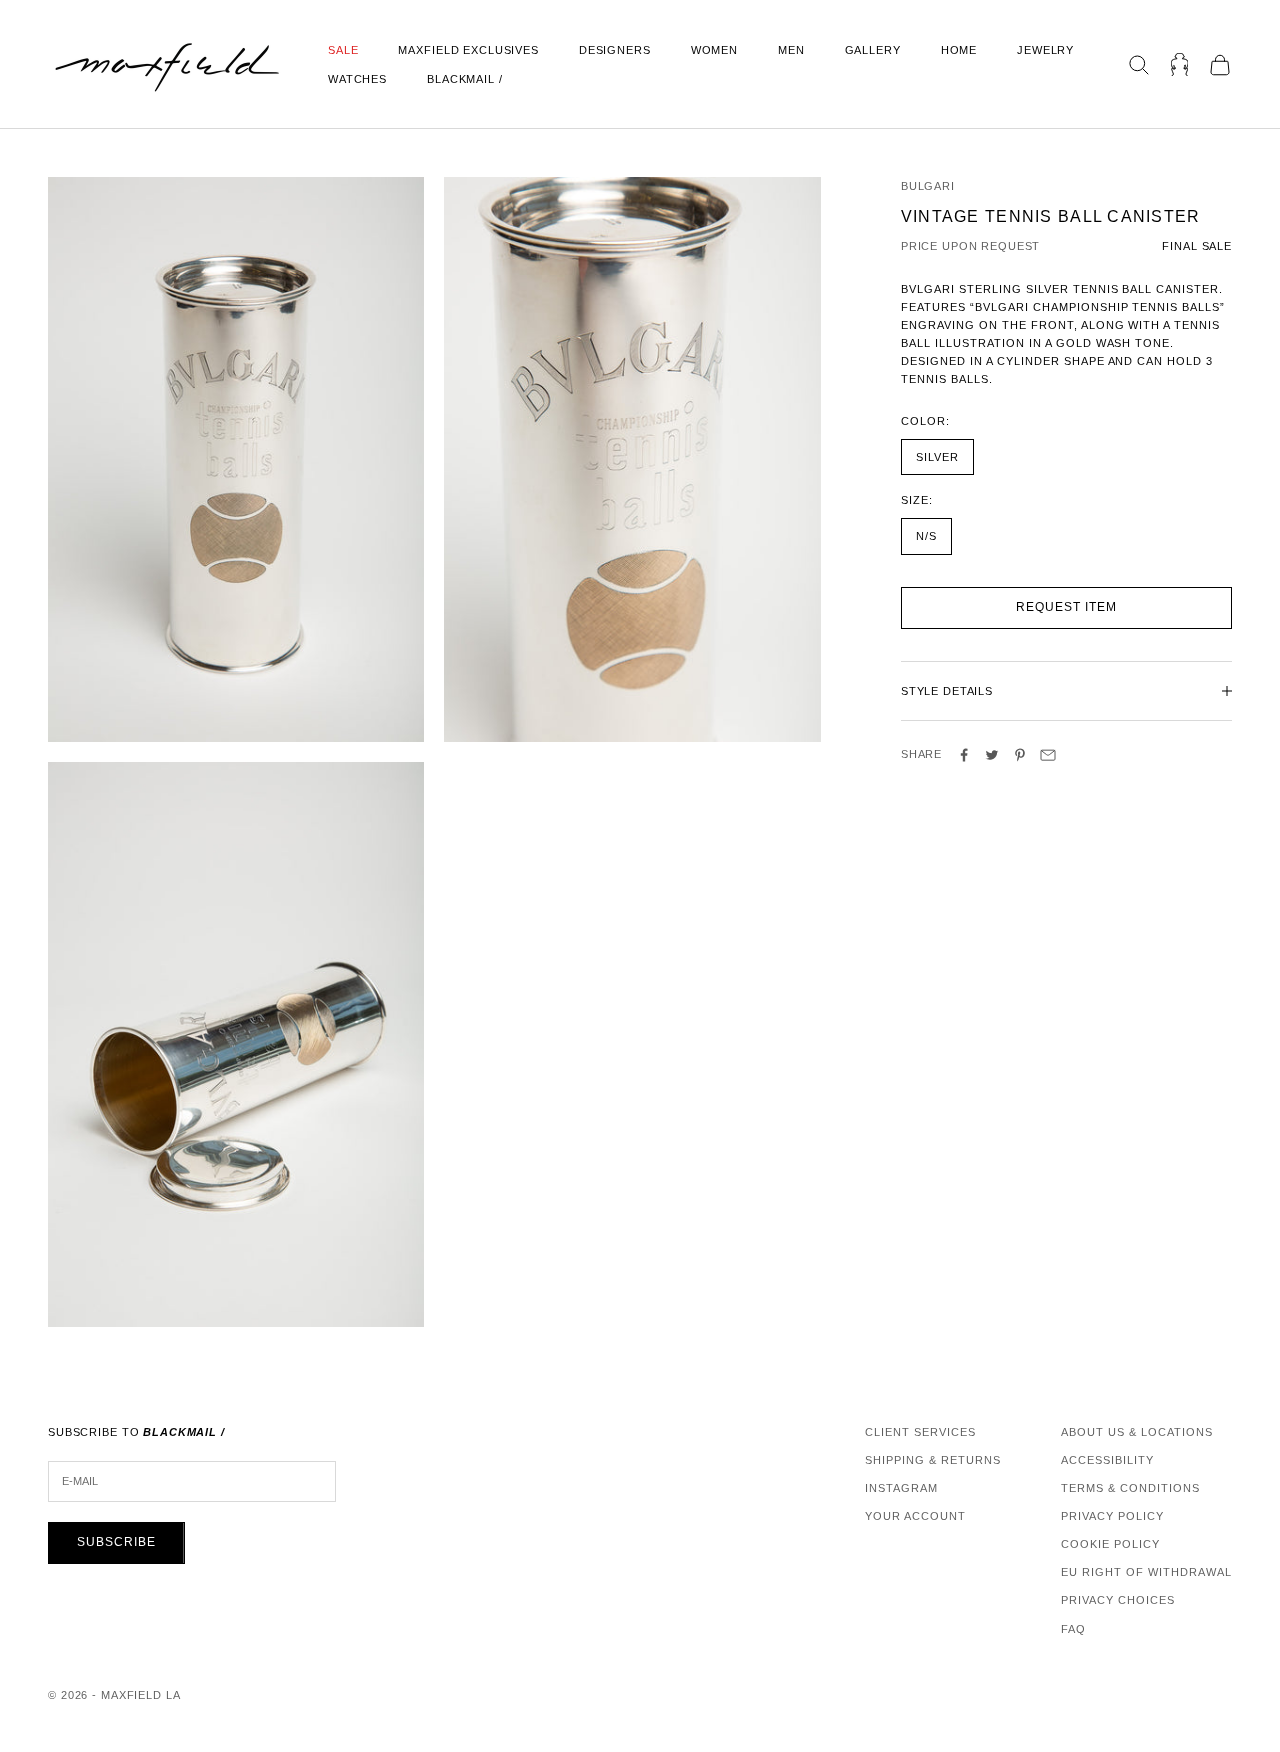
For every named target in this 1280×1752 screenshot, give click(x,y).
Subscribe (116, 1542)
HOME (959, 50)
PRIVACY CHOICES (1118, 1600)
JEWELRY (1045, 50)
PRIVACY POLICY (1112, 1516)
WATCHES (357, 79)
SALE (343, 50)
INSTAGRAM (901, 1488)
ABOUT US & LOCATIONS (1137, 1432)
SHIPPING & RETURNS (933, 1460)
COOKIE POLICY (1110, 1544)
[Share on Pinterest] (1020, 755)
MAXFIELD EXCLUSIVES (468, 50)
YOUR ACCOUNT (915, 1516)
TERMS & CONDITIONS (1130, 1488)
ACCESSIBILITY (1107, 1460)
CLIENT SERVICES (920, 1432)
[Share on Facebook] (964, 755)
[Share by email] (1048, 755)
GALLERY (873, 50)
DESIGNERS (615, 50)
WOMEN (714, 50)
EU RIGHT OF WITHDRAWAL (1146, 1572)
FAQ (1073, 1629)
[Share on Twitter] (992, 755)
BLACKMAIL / (465, 79)
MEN (791, 50)
